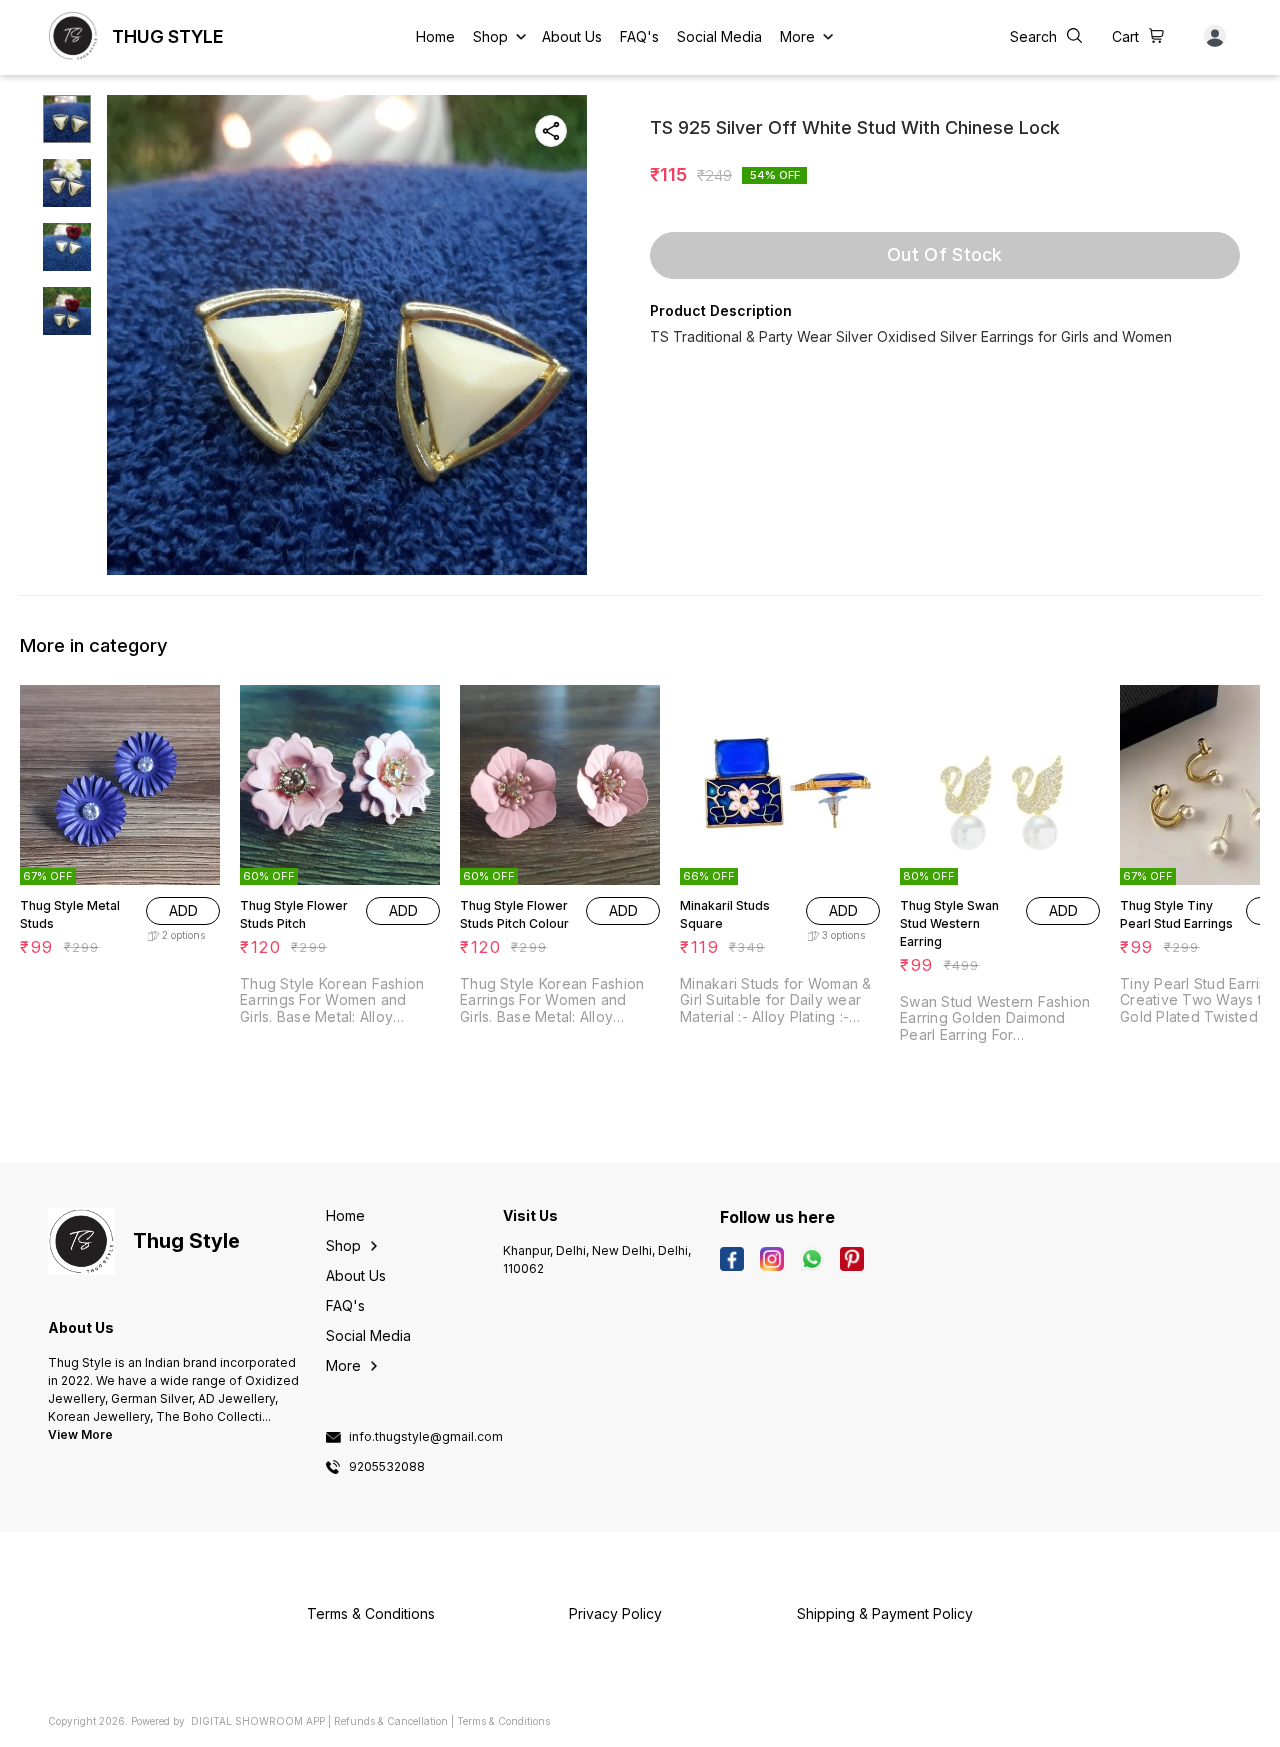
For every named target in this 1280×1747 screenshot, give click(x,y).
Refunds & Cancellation (391, 1721)
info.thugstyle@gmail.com (426, 1437)
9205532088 (387, 1467)
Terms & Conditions (503, 1721)
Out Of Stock (945, 254)
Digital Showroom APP (258, 1721)
